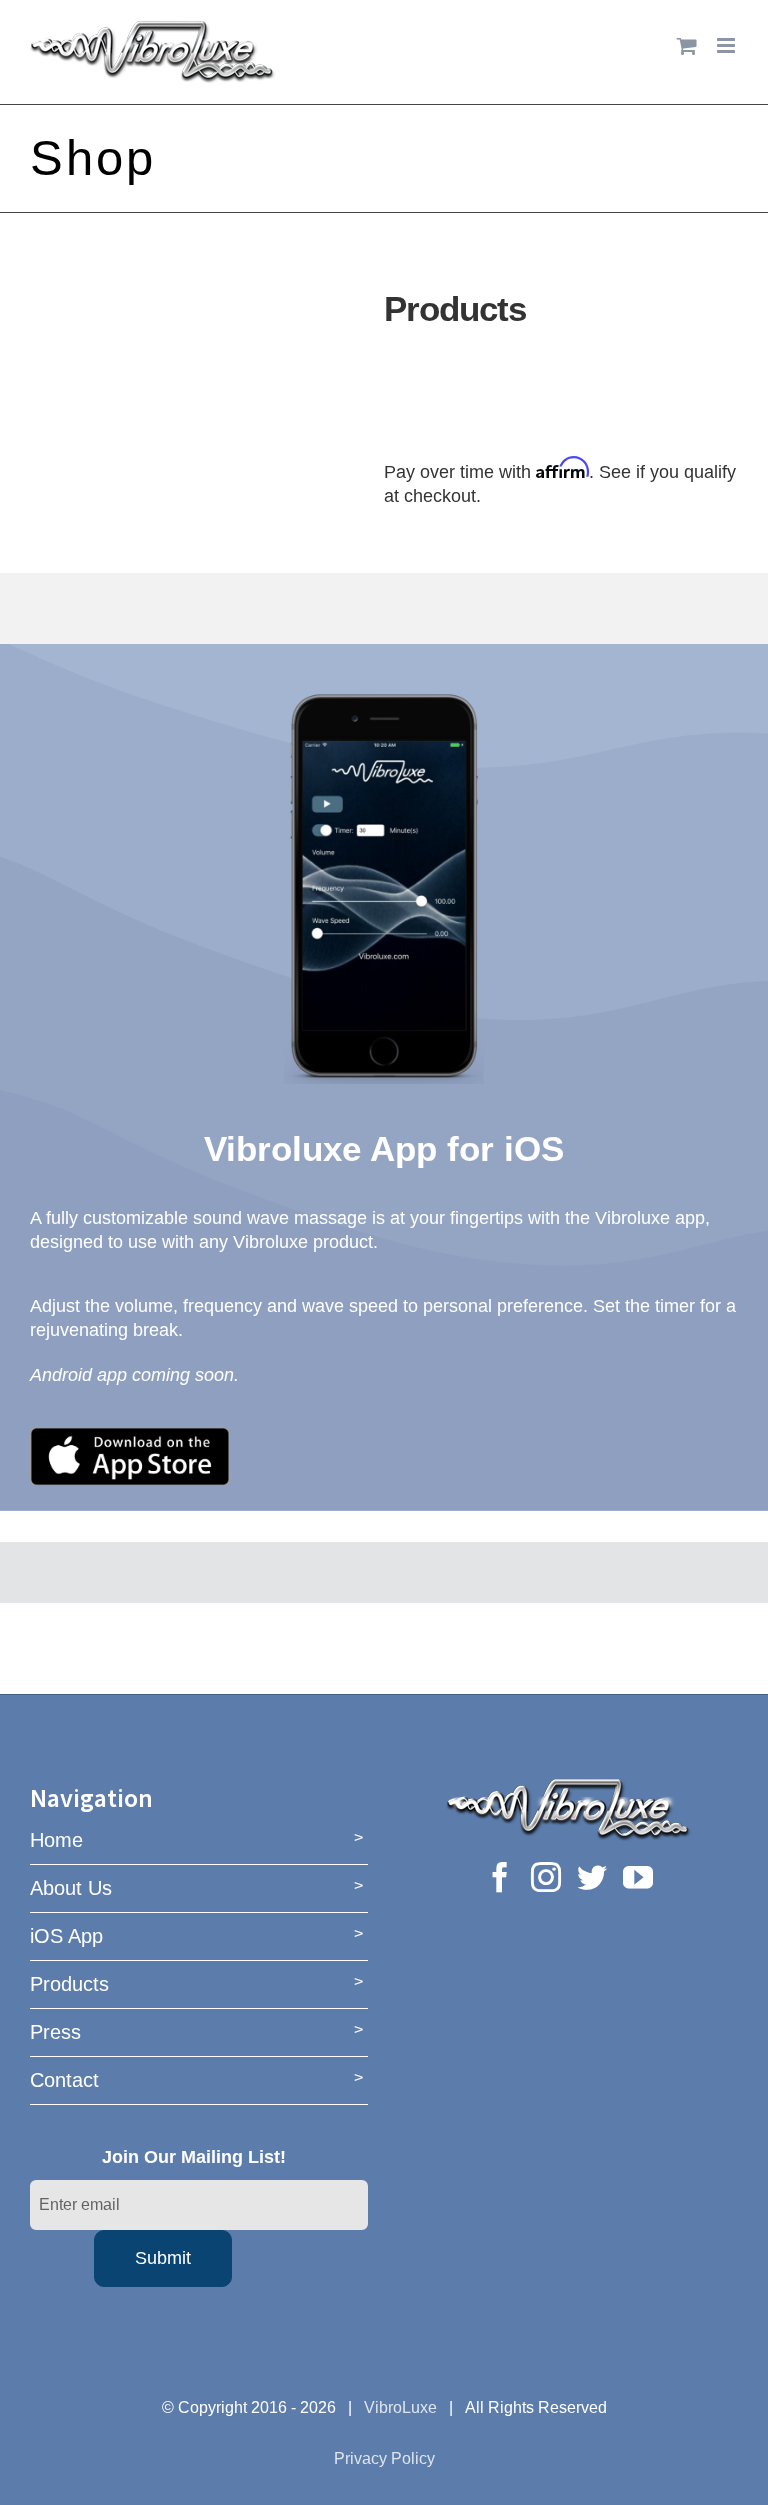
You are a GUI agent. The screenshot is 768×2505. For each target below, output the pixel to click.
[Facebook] (500, 1877)
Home (56, 1840)
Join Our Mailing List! (194, 2157)
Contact (64, 2080)
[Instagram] (546, 1877)
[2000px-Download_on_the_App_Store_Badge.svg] (130, 1436)
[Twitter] (592, 1877)
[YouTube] (638, 1877)
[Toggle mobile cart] (687, 45)
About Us (71, 1888)
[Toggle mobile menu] (727, 45)
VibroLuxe (400, 2407)
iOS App (66, 1936)
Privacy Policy (384, 2458)
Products (69, 1984)
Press (55, 2032)
